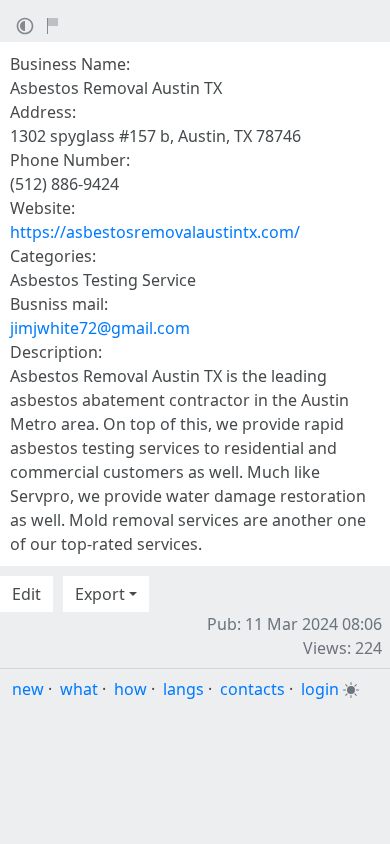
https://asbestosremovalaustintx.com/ (155, 232)
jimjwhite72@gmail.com (100, 328)
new (28, 689)
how (130, 689)
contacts (252, 689)
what (79, 689)
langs (183, 689)
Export (100, 594)
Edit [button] (26, 594)
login (320, 689)
